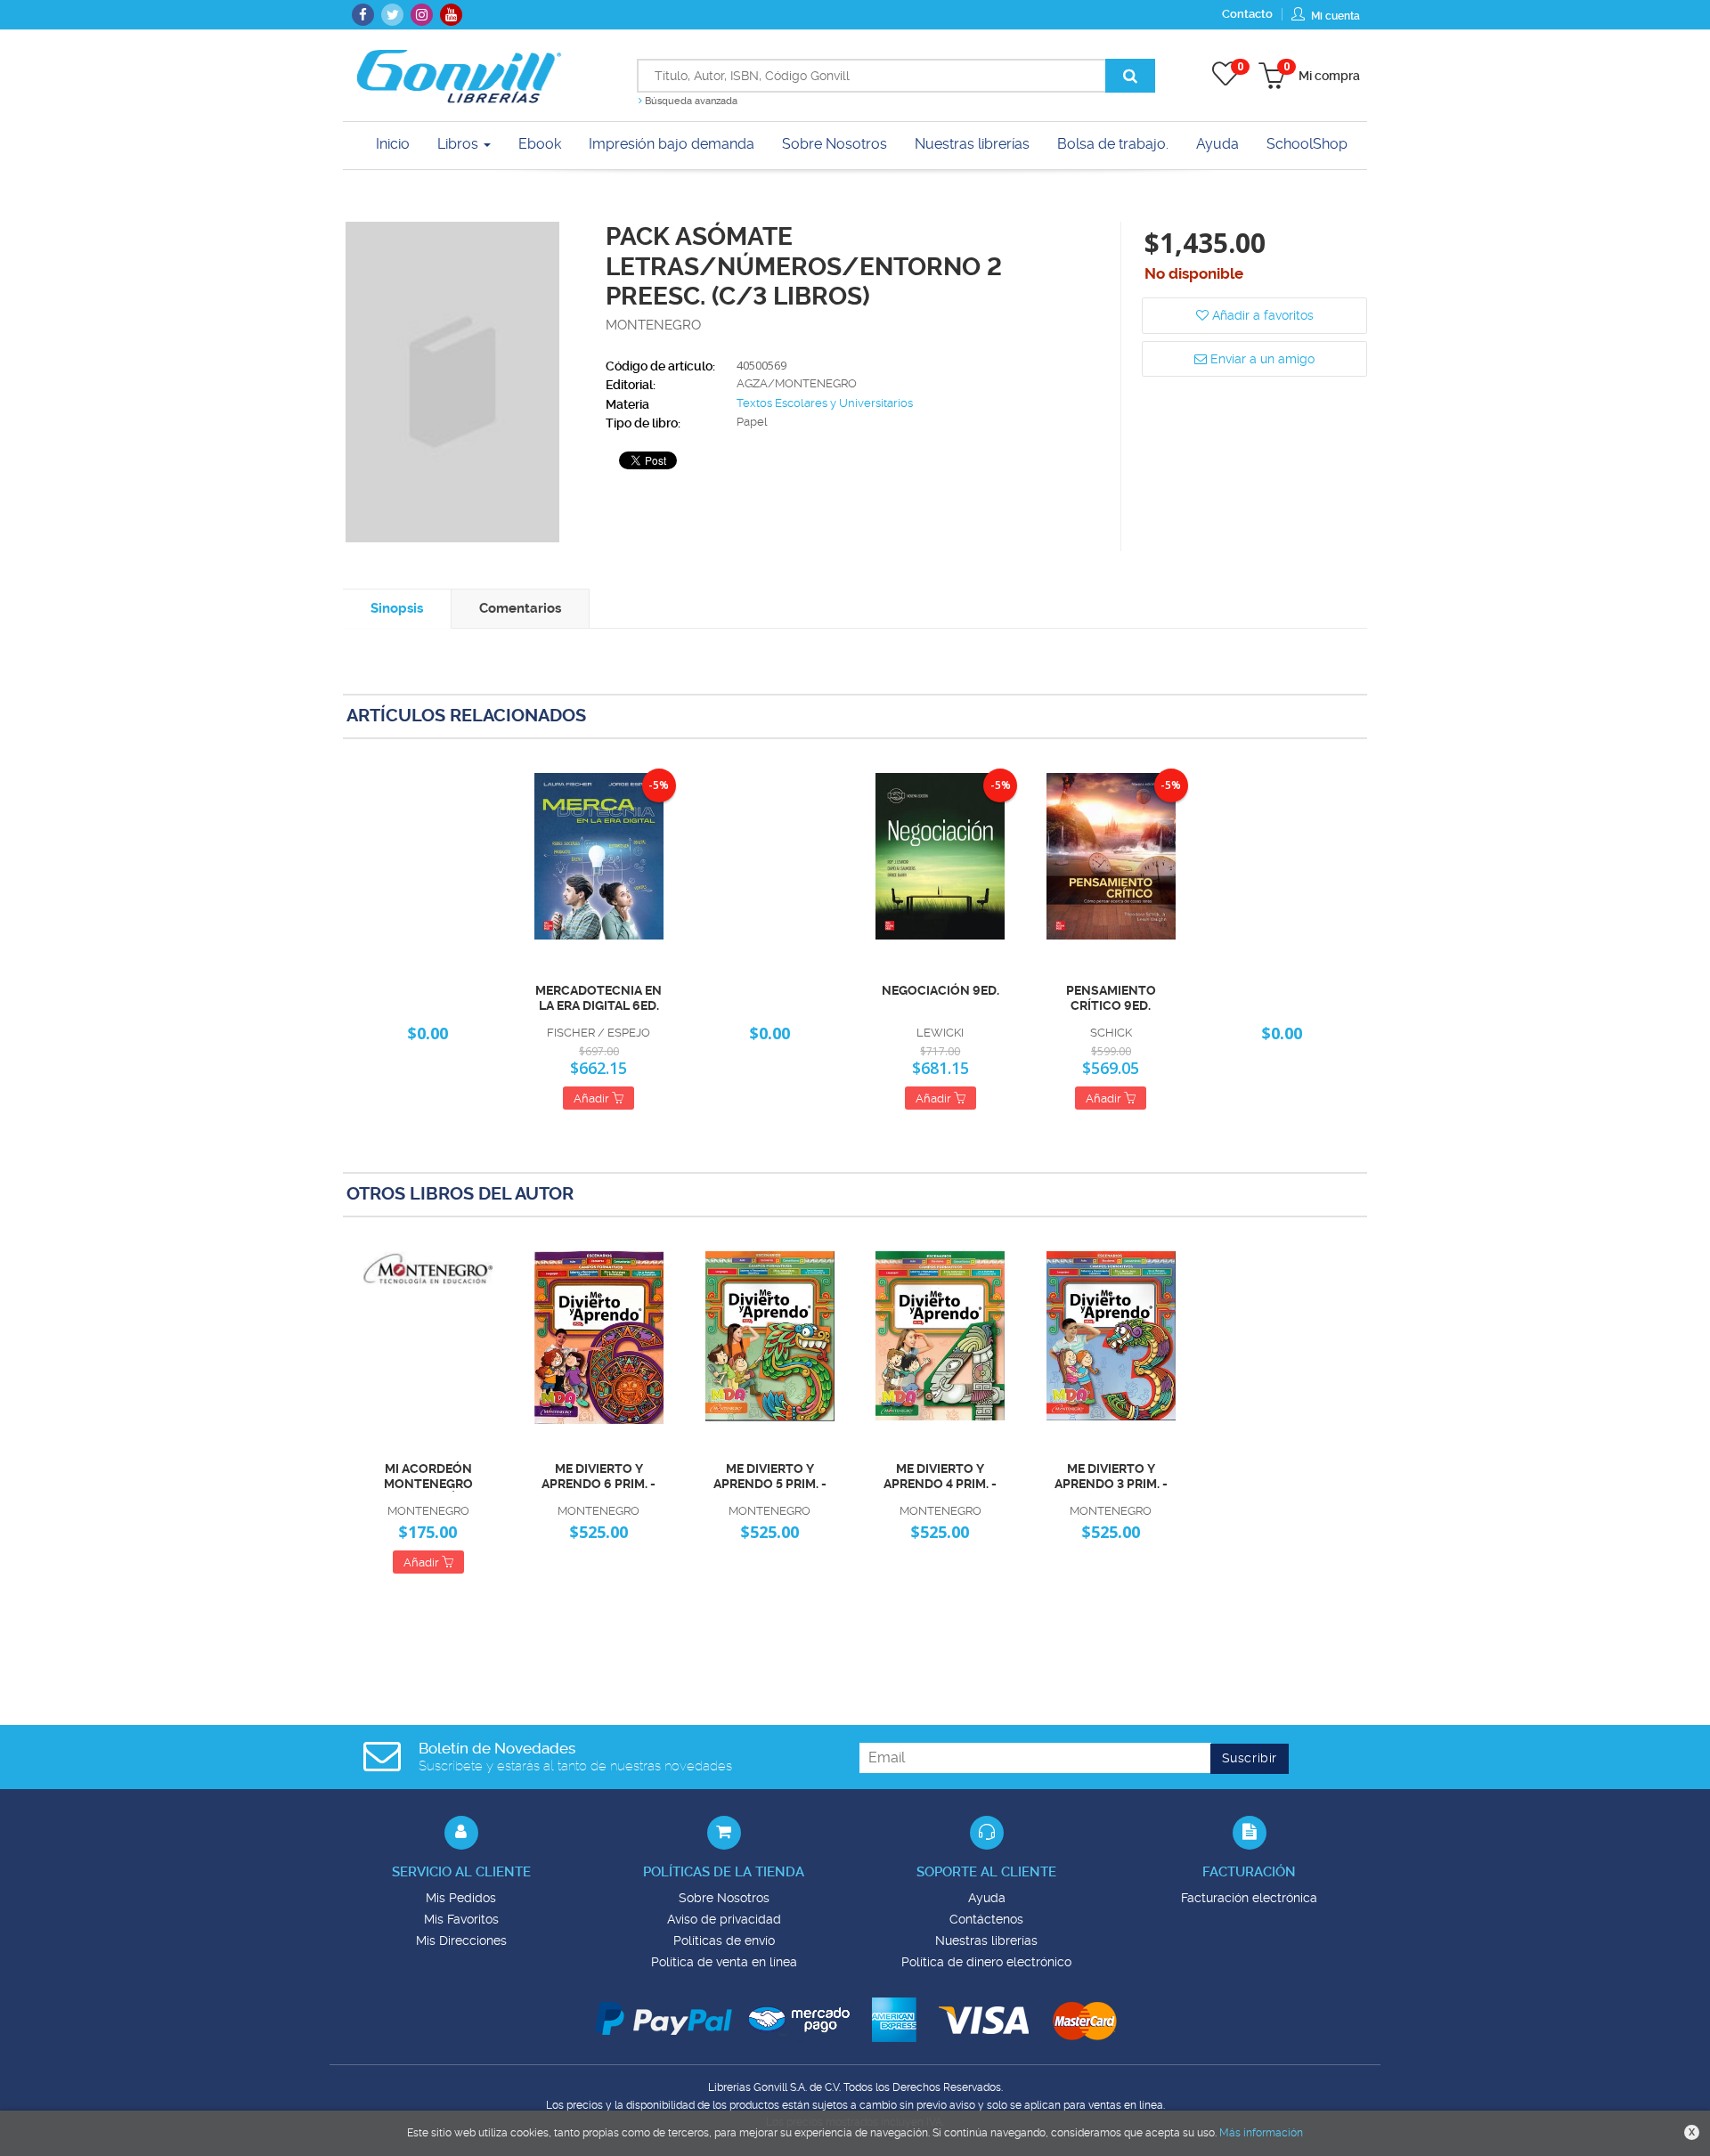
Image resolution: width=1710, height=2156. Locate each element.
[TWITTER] (392, 15)
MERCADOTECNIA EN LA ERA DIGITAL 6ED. (598, 998)
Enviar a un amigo (1261, 359)
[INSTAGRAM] (422, 15)
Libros (460, 144)
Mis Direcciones (461, 1940)
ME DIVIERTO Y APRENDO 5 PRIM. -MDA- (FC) (770, 1477)
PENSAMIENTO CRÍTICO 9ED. (1111, 998)
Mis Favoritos (461, 1919)
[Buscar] (1130, 76)
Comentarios (520, 608)
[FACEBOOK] (363, 15)
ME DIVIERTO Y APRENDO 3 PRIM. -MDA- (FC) (1111, 1477)
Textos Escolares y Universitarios (825, 403)
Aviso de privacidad (724, 1919)
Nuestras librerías (986, 1940)
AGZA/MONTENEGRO (797, 383)
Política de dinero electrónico (986, 1962)
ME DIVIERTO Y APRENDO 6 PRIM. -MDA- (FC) (598, 1477)
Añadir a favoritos (1261, 315)
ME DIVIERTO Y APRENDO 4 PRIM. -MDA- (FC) (940, 1477)
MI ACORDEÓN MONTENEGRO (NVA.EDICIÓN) (428, 1477)
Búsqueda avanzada (690, 101)
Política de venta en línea (724, 1962)
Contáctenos (986, 1919)
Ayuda (987, 1898)
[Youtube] (451, 15)
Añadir (593, 1098)
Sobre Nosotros (724, 1898)
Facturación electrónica (1249, 1898)
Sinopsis (397, 608)
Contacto (1247, 14)
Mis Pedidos (461, 1898)
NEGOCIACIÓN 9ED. (940, 990)
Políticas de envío (724, 1940)
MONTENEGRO (653, 325)
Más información (1261, 2133)
